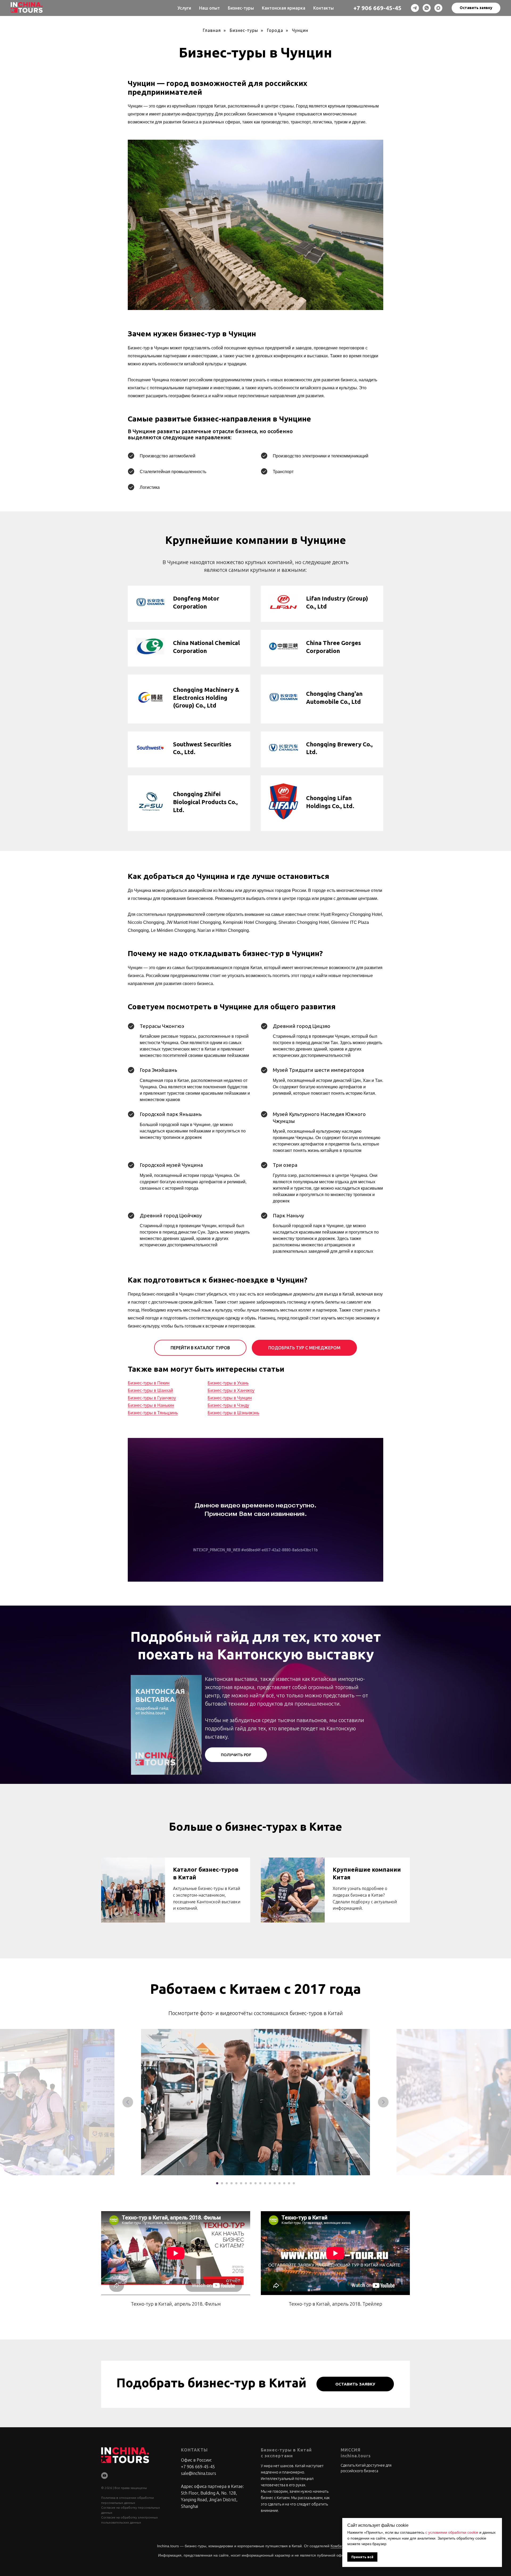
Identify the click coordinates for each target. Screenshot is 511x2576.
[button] (476, 8)
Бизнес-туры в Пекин (149, 1383)
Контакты (324, 8)
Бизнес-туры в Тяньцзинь (153, 1413)
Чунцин (300, 30)
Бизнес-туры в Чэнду (228, 1405)
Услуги (184, 8)
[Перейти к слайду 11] (265, 2183)
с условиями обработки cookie (452, 2532)
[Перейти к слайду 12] (270, 2183)
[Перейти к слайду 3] (227, 2183)
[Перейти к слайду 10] (260, 2183)
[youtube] (104, 2476)
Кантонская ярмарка (284, 8)
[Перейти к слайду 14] (279, 2183)
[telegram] (415, 8)
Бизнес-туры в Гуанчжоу (152, 1398)
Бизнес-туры (241, 8)
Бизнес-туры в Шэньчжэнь (233, 1413)
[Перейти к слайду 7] (246, 2183)
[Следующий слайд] (383, 2102)
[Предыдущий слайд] (128, 2102)
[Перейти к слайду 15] (284, 2183)
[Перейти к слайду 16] (289, 2183)
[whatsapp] (427, 8)
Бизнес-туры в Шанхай (150, 1390)
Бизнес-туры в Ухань (228, 1383)
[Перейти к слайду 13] (275, 2183)
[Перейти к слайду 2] (222, 2183)
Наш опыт (209, 8)
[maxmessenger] (438, 8)
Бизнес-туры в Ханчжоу (231, 1390)
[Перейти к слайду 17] (294, 2183)
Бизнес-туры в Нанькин (151, 1405)
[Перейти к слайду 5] (236, 2183)
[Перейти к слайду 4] (232, 2183)
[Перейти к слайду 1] (217, 2183)
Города (275, 30)
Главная (212, 30)
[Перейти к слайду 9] (256, 2183)
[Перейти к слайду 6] (241, 2183)
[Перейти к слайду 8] (251, 2183)
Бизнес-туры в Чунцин (230, 1398)
